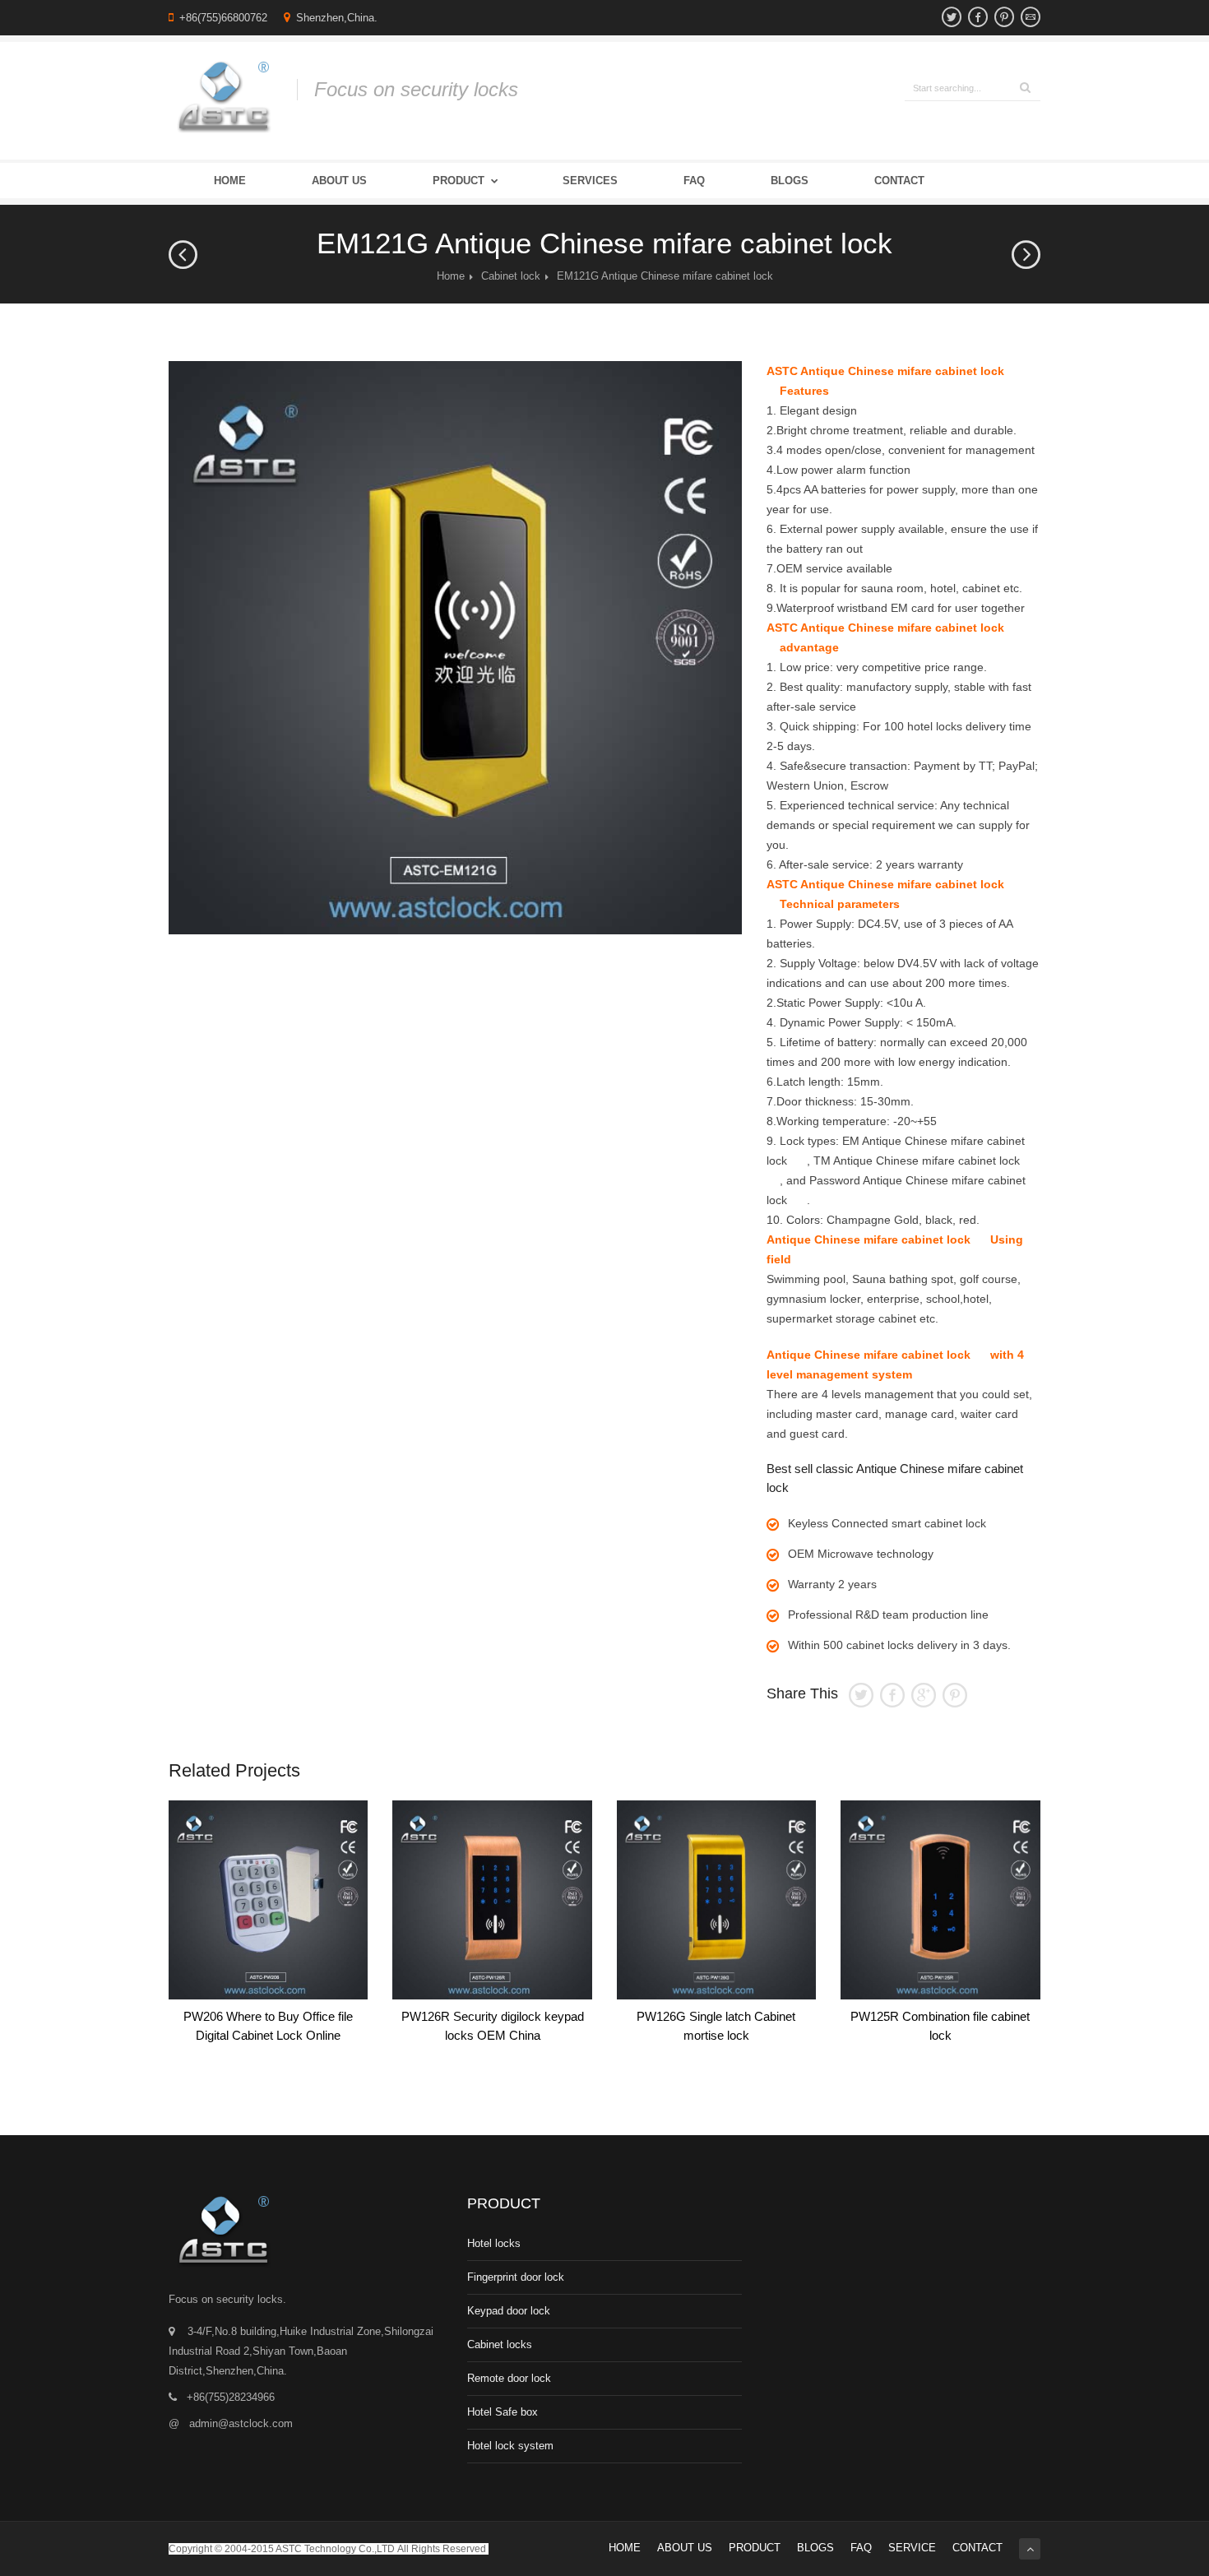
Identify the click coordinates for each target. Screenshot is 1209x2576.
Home (230, 181)
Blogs (790, 181)
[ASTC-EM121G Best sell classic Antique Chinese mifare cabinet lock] (455, 648)
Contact (899, 181)
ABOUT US (685, 2548)
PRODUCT (755, 2548)
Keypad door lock (509, 2311)
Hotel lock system (510, 2446)
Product (459, 181)
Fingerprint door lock (516, 2277)
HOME (625, 2548)
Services (590, 181)
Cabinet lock (511, 276)
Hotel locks (494, 2243)
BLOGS (815, 2548)
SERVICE (912, 2548)
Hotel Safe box (503, 2412)
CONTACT (977, 2548)
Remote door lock (509, 2378)
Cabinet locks (500, 2344)
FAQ (694, 181)
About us (339, 181)
